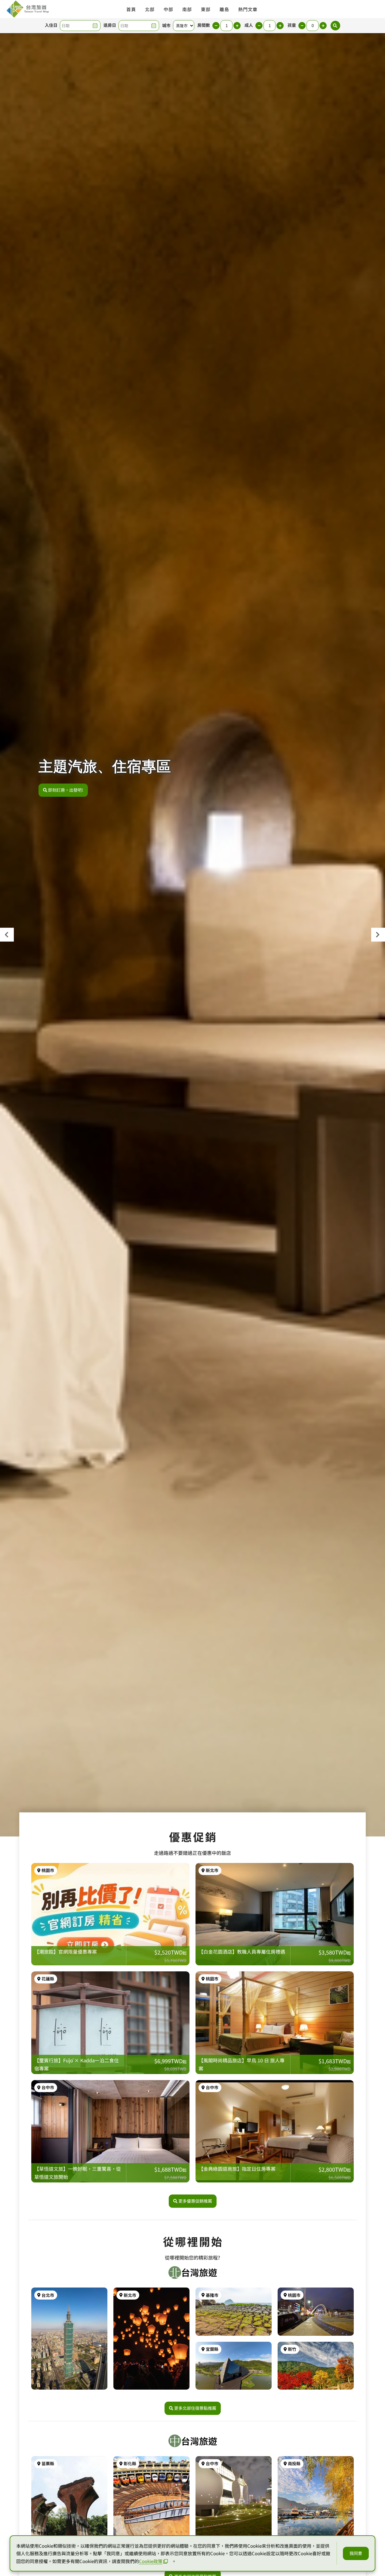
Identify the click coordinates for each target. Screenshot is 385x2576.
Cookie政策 (151, 2561)
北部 (150, 9)
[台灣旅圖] (27, 9)
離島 (224, 9)
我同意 (356, 2553)
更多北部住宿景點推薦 (195, 2408)
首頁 (131, 9)
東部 (206, 9)
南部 (187, 9)
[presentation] (7, 935)
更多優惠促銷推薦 (195, 2201)
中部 (168, 9)
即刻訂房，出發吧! (66, 790)
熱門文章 (248, 9)
